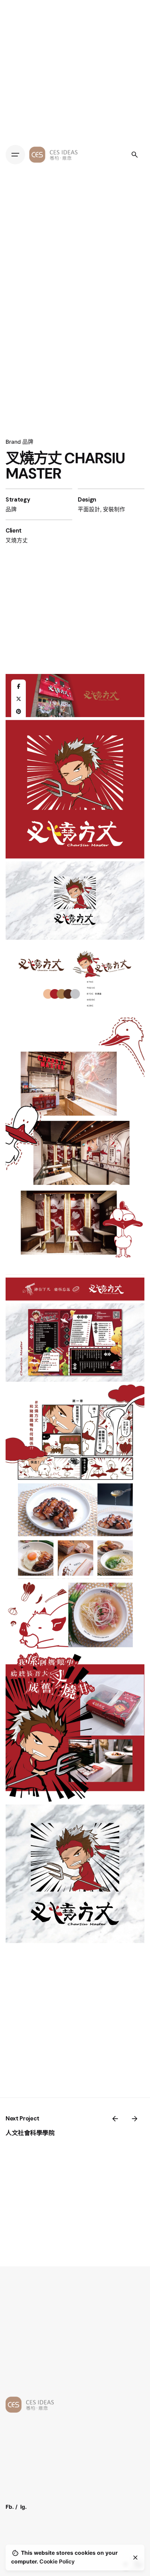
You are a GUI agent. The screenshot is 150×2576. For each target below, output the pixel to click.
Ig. (24, 2507)
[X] (18, 699)
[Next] (135, 2119)
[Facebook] (18, 687)
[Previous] (115, 2119)
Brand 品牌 (20, 442)
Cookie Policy (57, 2562)
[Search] (135, 155)
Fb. (10, 2507)
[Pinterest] (18, 712)
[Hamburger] (15, 155)
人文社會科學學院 (30, 2133)
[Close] (135, 2558)
